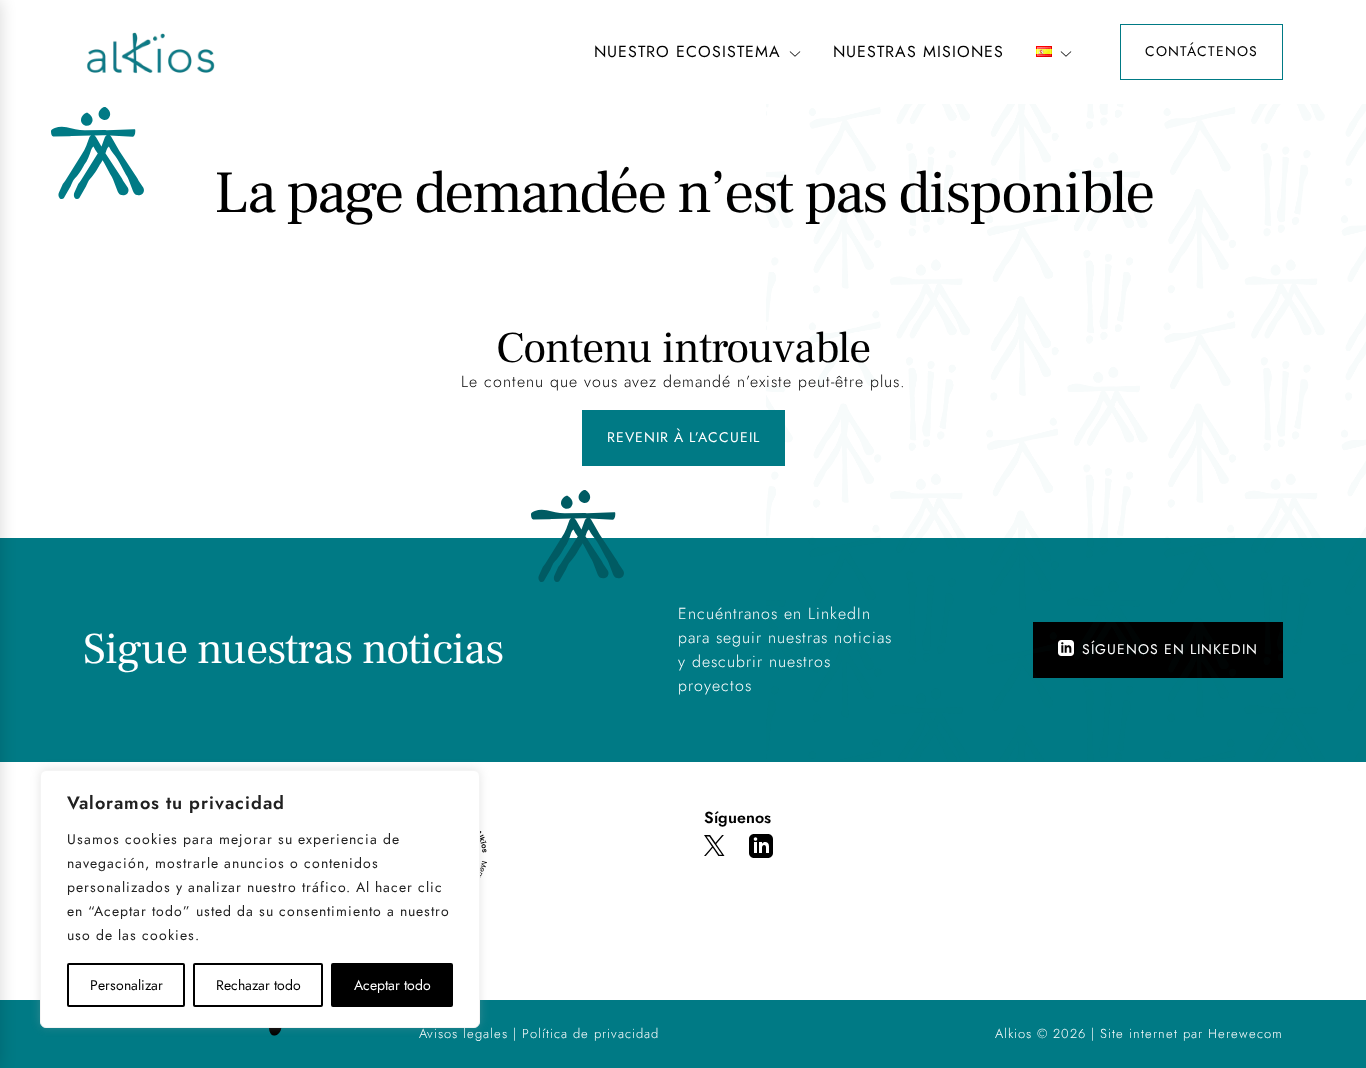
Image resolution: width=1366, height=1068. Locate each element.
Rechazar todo (258, 985)
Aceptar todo (392, 985)
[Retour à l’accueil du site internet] (314, 52)
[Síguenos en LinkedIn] (761, 849)
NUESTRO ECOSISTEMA (687, 51)
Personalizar (126, 985)
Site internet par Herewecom (1191, 1033)
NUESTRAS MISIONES (918, 51)
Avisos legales (463, 1033)
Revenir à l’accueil (683, 437)
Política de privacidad (590, 1033)
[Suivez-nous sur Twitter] (714, 849)
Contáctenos (1201, 51)
